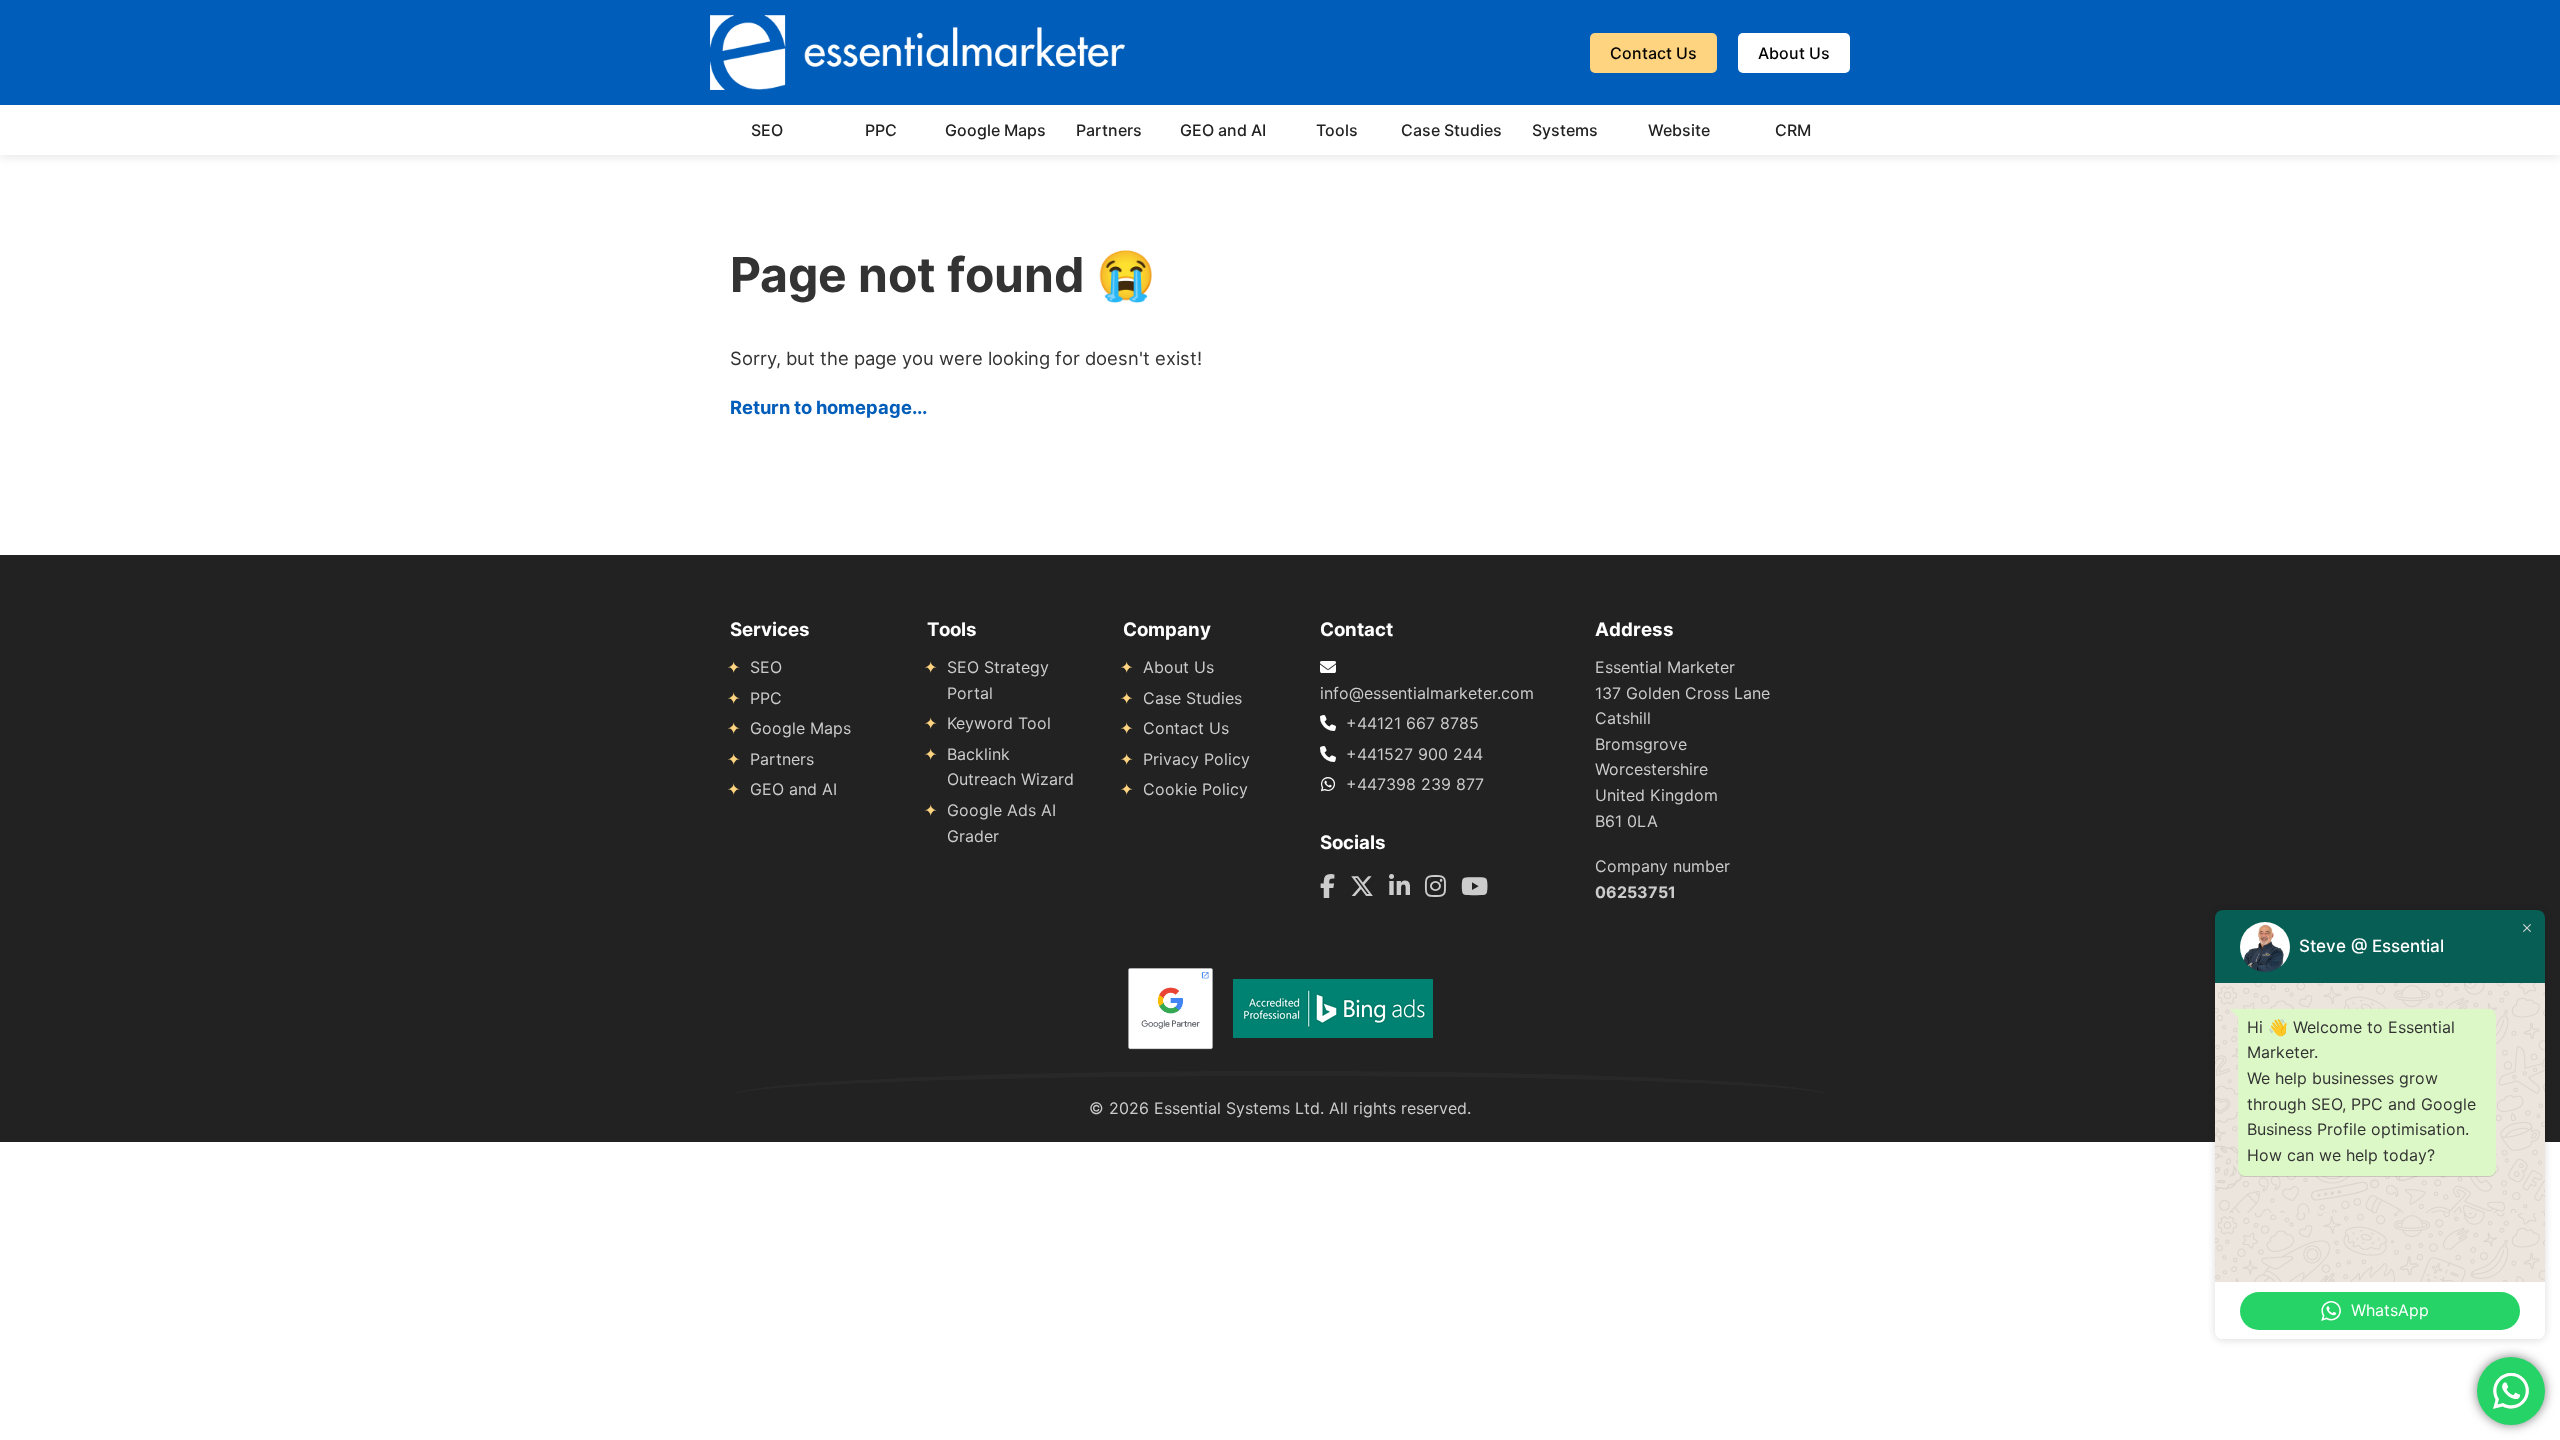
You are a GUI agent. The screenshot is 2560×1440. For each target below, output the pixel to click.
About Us (1794, 53)
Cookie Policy (1195, 789)
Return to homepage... (828, 407)
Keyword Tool (999, 723)
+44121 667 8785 (1412, 723)
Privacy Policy (1196, 759)
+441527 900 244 (1414, 754)
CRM (1793, 130)
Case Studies (1451, 130)
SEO (767, 130)
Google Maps (995, 130)
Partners (1109, 130)
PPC (881, 130)
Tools (1337, 130)
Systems (1565, 130)
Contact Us (1653, 53)
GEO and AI (1223, 130)
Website (1679, 130)
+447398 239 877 (1415, 784)
